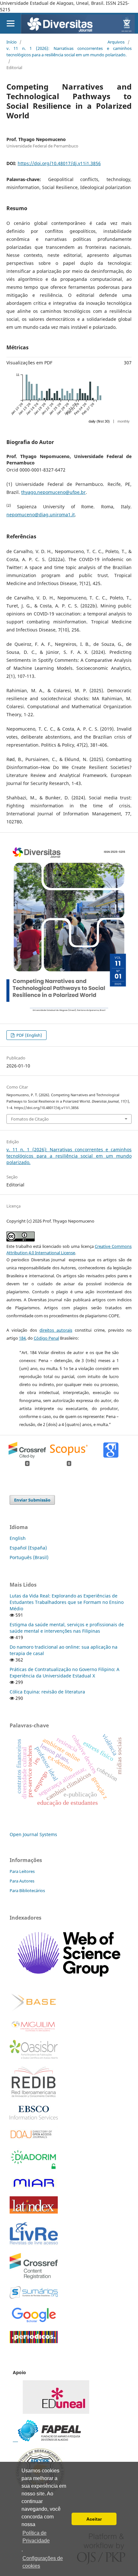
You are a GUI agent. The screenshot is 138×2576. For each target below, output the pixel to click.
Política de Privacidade (36, 2537)
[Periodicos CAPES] (34, 2341)
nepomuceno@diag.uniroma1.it (41, 515)
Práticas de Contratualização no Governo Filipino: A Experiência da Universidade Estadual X (65, 1672)
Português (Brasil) (29, 1557)
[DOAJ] (34, 2140)
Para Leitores (22, 1871)
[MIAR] (34, 2188)
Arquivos (116, 42)
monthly (124, 421)
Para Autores (22, 1881)
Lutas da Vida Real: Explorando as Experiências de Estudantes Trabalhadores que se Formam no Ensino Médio (67, 1602)
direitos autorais (56, 1330)
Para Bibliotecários (27, 1890)
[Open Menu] (10, 23)
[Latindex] (34, 2212)
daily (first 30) (99, 421)
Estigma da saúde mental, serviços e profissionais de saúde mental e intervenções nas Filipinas (67, 1628)
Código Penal (46, 1338)
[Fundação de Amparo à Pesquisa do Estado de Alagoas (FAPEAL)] (47, 2440)
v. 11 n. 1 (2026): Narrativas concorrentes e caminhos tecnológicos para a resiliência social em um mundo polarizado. (69, 52)
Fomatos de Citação (30, 1119)
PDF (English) (29, 1035)
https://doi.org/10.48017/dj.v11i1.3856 (59, 163)
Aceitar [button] (94, 2519)
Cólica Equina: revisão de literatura (47, 1692)
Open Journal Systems (33, 1834)
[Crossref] (34, 2277)
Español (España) (28, 1548)
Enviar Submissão (32, 1500)
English (18, 1538)
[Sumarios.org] (34, 2297)
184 (22, 1338)
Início (12, 42)
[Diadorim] (34, 2168)
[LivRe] (34, 2244)
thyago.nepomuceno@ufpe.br (53, 492)
